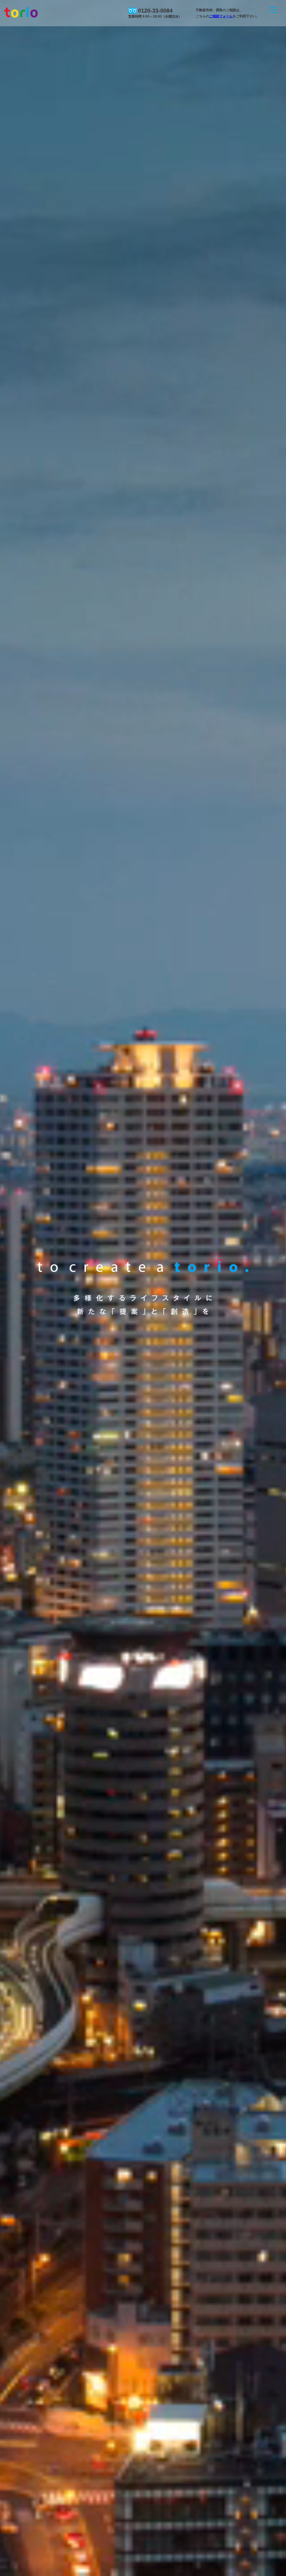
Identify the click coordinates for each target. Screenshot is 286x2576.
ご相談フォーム (221, 16)
